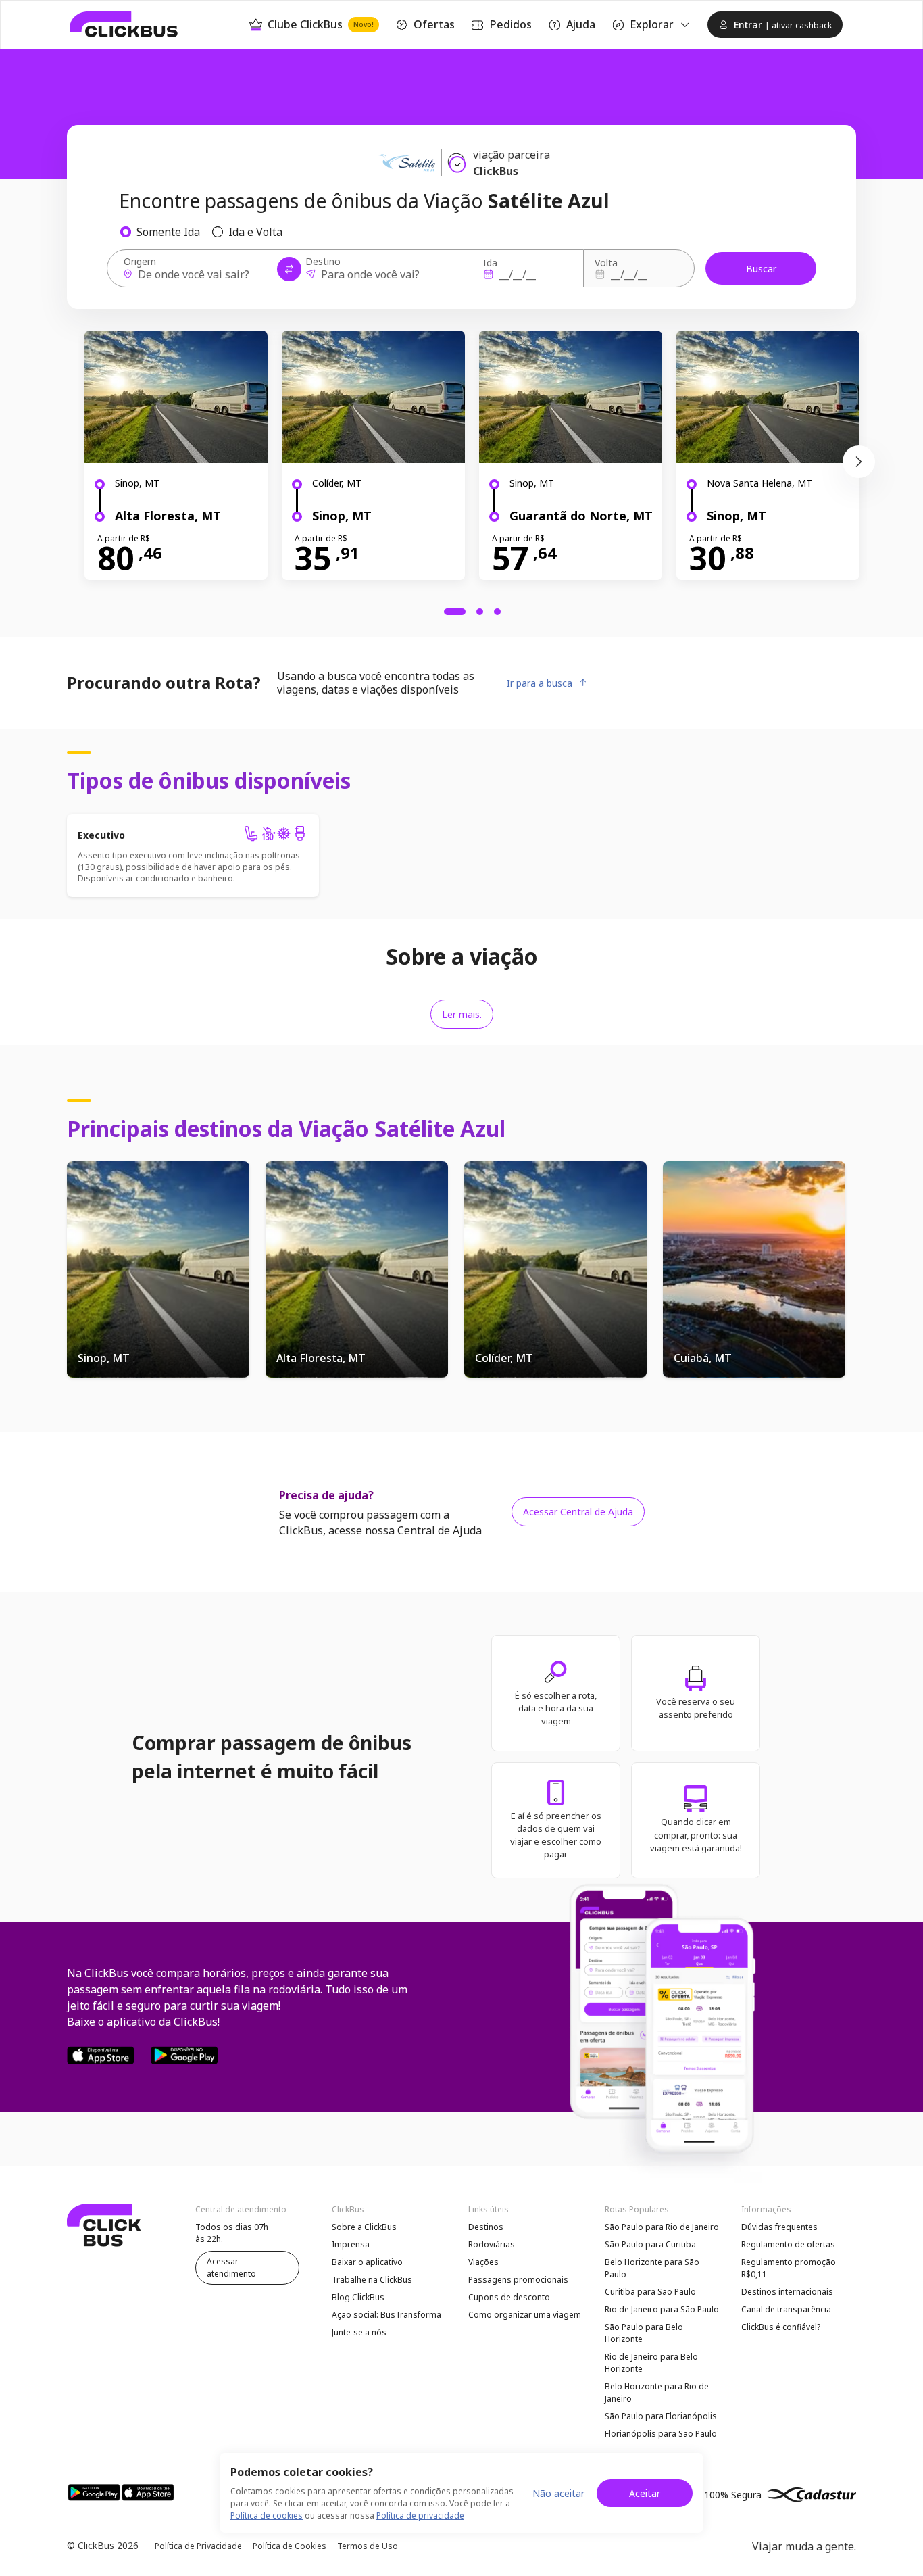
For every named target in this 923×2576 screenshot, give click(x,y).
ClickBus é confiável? (781, 2327)
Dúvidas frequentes (779, 2227)
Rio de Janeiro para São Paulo (662, 2309)
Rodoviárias (492, 2244)
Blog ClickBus (358, 2297)
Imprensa (351, 2244)
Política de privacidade (420, 2516)
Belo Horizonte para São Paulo (652, 2268)
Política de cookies (267, 2516)
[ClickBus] (124, 24)
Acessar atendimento (231, 2267)
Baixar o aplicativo (367, 2262)
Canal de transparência (786, 2309)
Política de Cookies (290, 2546)
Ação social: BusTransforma (386, 2315)
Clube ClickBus (321, 24)
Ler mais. (462, 1014)
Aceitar (645, 2493)
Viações (483, 2262)
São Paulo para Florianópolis (661, 2416)
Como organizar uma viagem (525, 2315)
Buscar (761, 269)
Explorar (652, 24)
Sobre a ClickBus (364, 2227)
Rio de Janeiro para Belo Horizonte (651, 2363)
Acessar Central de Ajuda (578, 1512)
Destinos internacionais (787, 2292)
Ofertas (434, 24)
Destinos (486, 2227)
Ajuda (581, 24)
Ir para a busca (540, 683)
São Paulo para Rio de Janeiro (662, 2227)
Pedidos (510, 24)
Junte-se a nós (359, 2332)
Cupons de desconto (509, 2297)
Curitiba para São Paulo (650, 2292)
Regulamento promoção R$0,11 (789, 2268)
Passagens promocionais (518, 2280)
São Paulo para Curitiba (650, 2244)
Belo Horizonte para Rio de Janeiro (657, 2392)
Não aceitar (558, 2493)
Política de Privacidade (198, 2546)
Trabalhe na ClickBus (372, 2280)
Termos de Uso (368, 2546)
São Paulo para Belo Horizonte (644, 2333)
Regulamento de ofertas (788, 2244)
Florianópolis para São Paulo (661, 2434)
